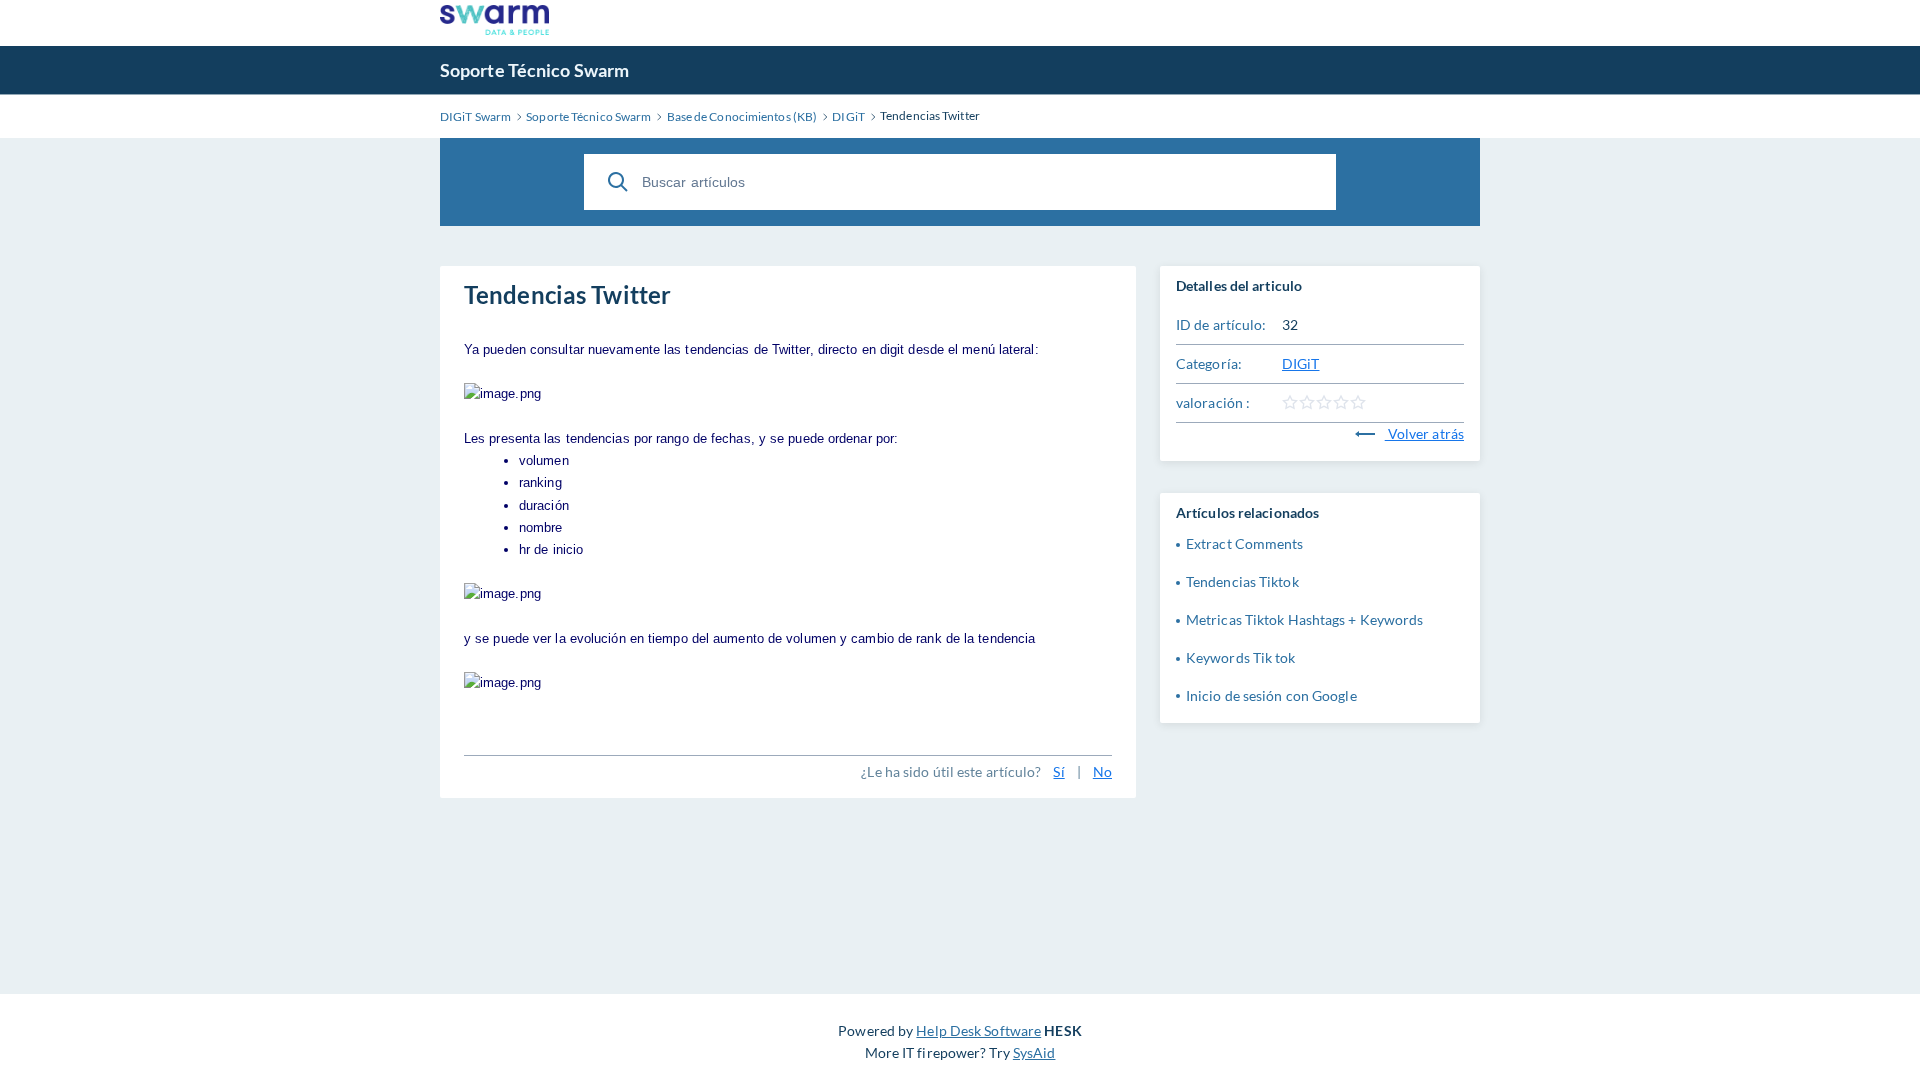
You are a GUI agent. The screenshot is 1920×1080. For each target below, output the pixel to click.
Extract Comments (1245, 543)
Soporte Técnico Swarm (534, 70)
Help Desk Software (978, 1030)
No (1102, 771)
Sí (1058, 771)
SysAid (1034, 1052)
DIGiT (1301, 363)
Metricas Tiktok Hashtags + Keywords (1305, 619)
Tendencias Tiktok (1242, 581)
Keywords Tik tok (1241, 657)
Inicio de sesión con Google (1271, 695)
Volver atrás (1424, 433)
